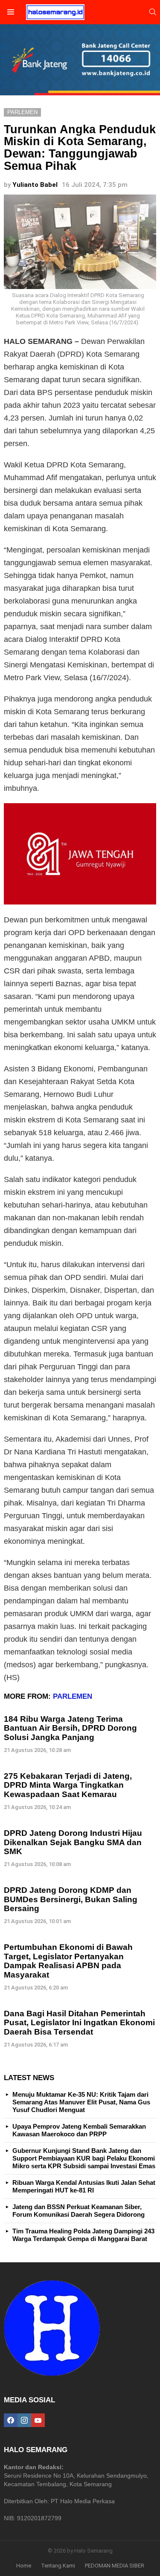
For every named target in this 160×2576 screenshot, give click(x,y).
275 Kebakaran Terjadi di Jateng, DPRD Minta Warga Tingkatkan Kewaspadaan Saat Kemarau (68, 1785)
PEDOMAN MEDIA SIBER (115, 2566)
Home (24, 2566)
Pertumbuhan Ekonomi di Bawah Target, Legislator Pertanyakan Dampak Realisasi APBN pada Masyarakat (68, 1961)
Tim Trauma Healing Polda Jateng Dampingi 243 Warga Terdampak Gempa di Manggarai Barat (83, 2235)
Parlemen (73, 1696)
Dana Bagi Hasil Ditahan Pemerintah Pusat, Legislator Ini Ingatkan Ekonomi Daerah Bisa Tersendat (79, 2023)
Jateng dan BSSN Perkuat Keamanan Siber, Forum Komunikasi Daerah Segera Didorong (79, 2211)
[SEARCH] (153, 12)
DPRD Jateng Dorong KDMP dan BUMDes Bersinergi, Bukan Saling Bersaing (71, 1899)
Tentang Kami (58, 2566)
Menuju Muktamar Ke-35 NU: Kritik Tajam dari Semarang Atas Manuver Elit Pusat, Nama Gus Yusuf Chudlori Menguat (81, 2102)
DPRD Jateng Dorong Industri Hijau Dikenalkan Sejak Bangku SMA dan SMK (73, 1842)
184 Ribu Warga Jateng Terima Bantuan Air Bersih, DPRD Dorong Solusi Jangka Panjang (70, 1728)
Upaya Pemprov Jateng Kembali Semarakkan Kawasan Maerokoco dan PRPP (79, 2130)
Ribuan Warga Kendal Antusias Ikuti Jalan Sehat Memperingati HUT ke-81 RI (84, 2186)
